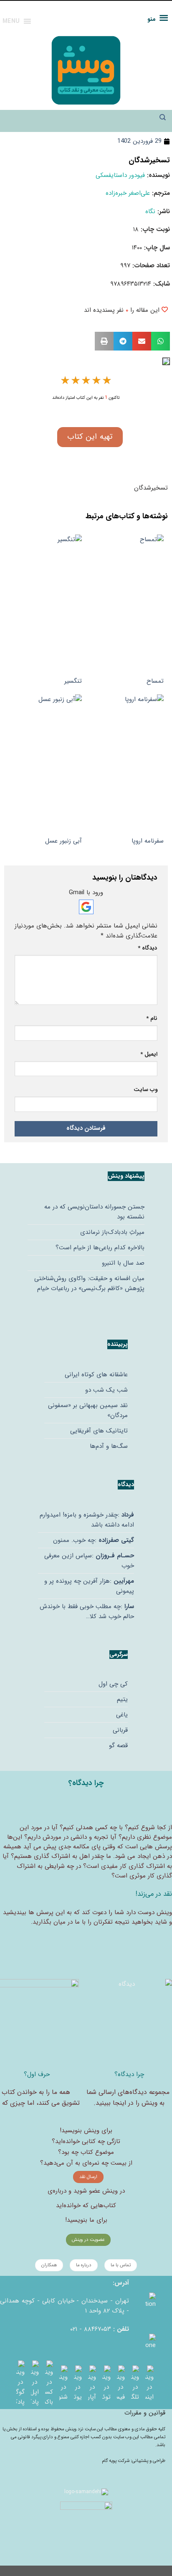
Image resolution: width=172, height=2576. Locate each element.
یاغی (122, 1715)
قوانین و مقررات (145, 2413)
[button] (161, 341)
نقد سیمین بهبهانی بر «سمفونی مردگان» (88, 1410)
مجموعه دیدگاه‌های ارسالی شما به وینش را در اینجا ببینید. (128, 2097)
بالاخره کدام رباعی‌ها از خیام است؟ (100, 1248)
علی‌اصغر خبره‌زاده (128, 193)
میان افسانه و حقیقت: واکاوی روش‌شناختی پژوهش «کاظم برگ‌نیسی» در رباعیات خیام (89, 1283)
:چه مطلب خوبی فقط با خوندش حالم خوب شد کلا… (87, 1611)
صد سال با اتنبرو (123, 1263)
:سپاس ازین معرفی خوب (89, 1561)
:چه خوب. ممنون (94, 1540)
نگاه (150, 211)
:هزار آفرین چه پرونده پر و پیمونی (89, 1586)
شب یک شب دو (106, 1390)
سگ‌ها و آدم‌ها (109, 1446)
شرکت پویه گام (116, 2461)
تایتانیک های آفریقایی (99, 1431)
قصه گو (118, 1746)
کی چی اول (113, 1684)
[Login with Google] (86, 907)
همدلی (85, 1828)
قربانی (120, 1730)
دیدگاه (148, 948)
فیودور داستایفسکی (120, 175)
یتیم (122, 1699)
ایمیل (149, 1054)
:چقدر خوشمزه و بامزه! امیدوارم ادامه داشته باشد (87, 1520)
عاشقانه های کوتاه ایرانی (96, 1375)
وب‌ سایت (145, 1090)
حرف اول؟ (37, 2074)
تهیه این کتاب (90, 437)
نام (152, 1018)
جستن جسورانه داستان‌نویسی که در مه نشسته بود (94, 1212)
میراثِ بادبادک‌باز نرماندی (112, 1232)
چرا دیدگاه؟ (129, 2074)
